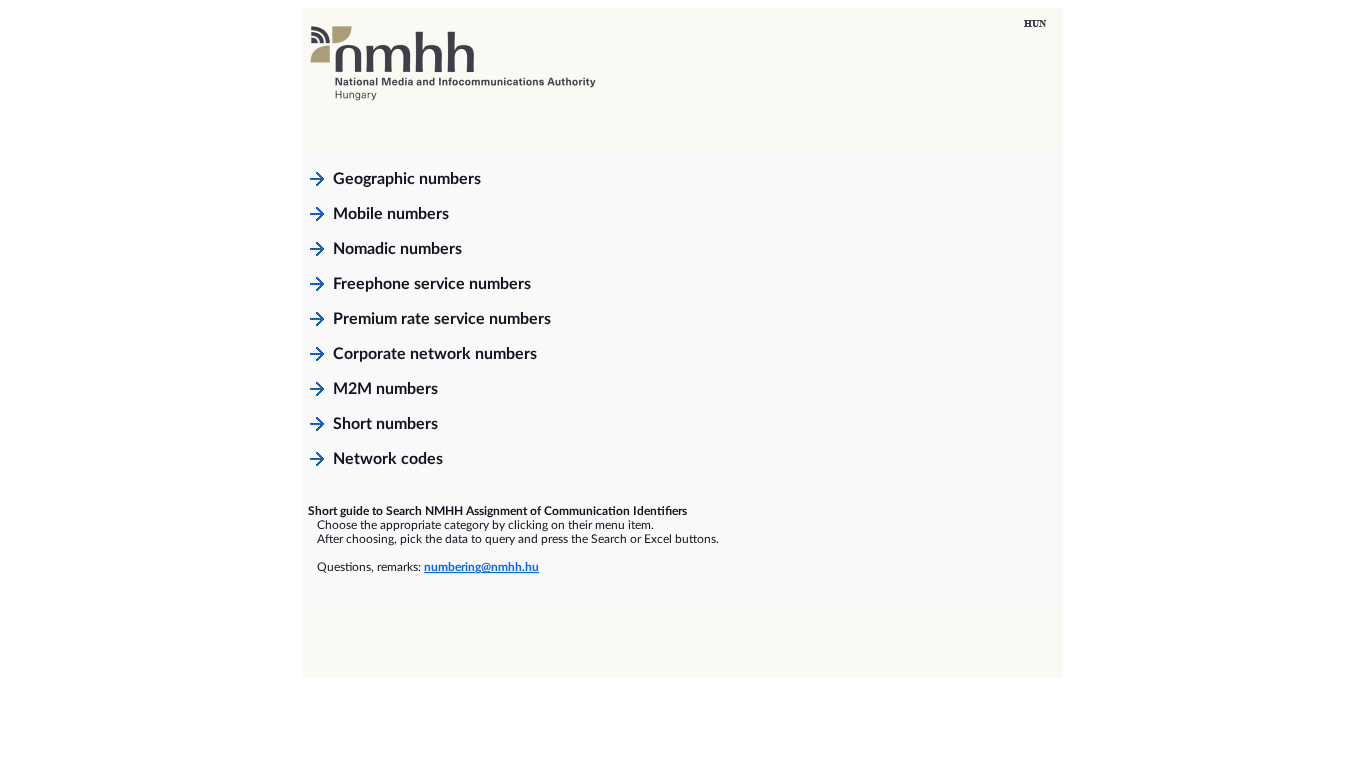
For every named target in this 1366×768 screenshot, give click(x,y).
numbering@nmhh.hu (481, 567)
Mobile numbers (391, 214)
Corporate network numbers (435, 354)
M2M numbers (385, 389)
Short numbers (385, 424)
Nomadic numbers (397, 249)
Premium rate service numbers (442, 319)
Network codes (388, 459)
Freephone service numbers (432, 284)
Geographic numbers (407, 179)
